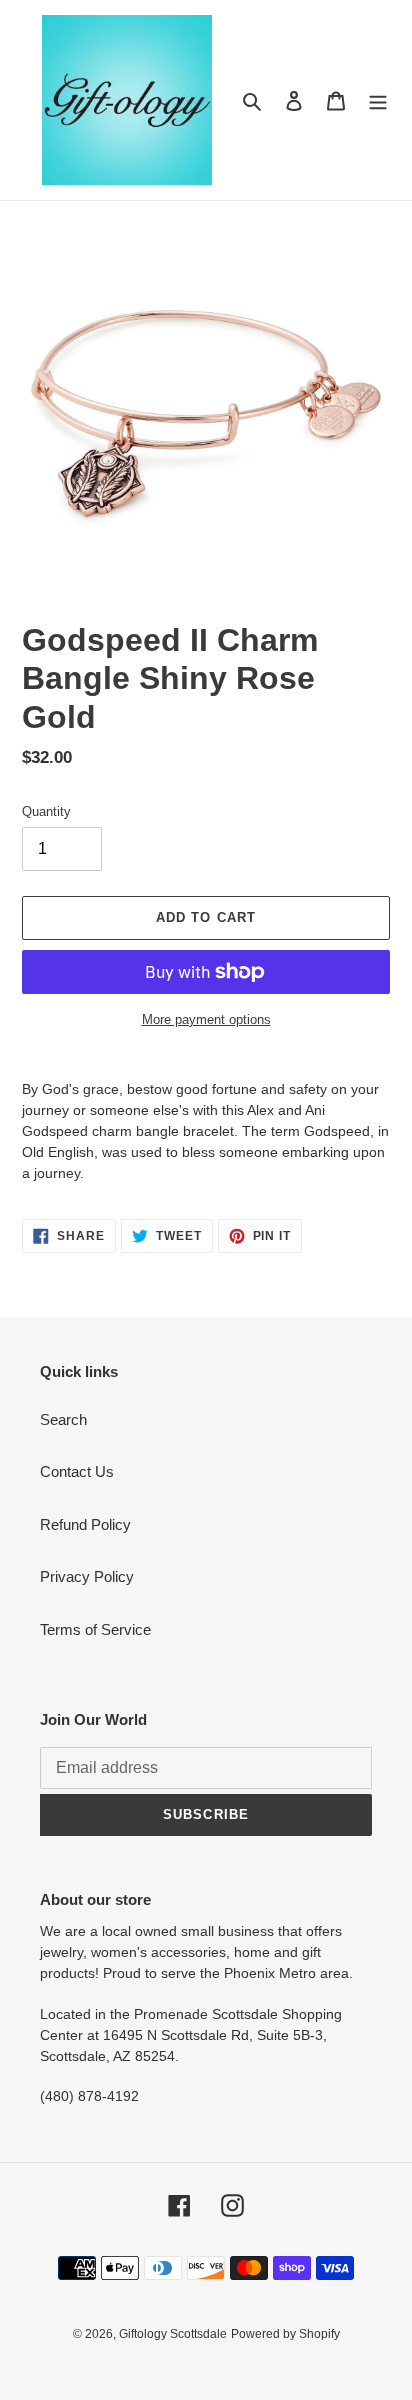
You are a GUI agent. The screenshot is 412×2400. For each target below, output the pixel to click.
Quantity (46, 811)
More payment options (206, 1019)
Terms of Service (95, 1629)
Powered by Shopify (285, 2334)
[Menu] (378, 100)
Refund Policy (85, 1524)
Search (63, 1419)
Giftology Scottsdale (173, 2334)
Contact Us (77, 1471)
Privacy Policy (87, 1576)
